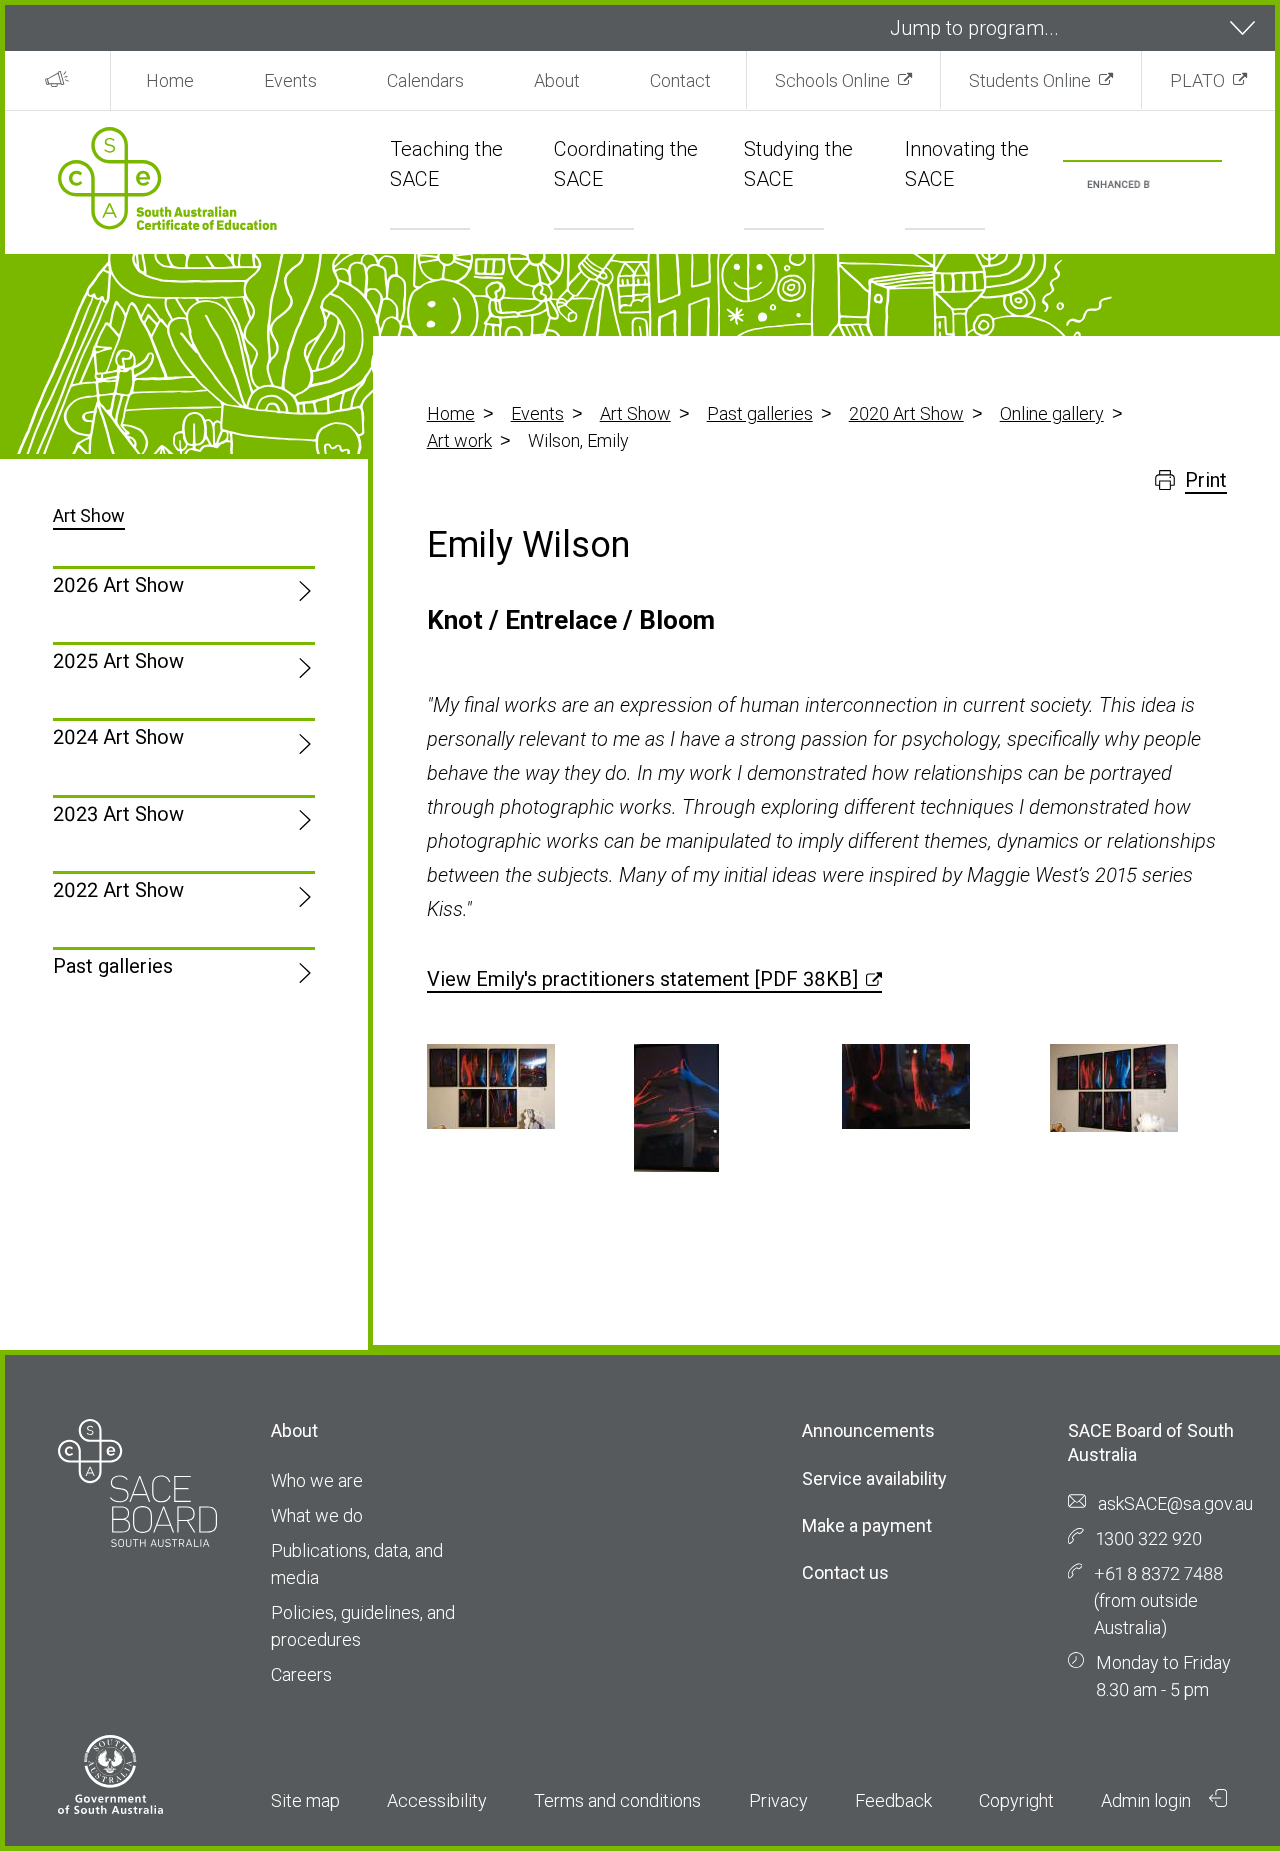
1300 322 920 (1149, 1538)
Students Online (1030, 80)
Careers (301, 1674)
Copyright (1016, 1800)
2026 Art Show (118, 585)
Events (290, 80)
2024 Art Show (118, 737)
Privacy (778, 1800)
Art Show (635, 413)
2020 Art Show (906, 413)
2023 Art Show (118, 814)
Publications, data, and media (357, 1564)
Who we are (317, 1480)
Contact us (845, 1572)
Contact (680, 80)
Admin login (1148, 1800)
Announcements (868, 1430)
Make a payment (867, 1525)
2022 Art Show (118, 890)
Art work (459, 440)
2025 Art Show (118, 661)
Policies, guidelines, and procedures (363, 1626)
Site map (305, 1800)
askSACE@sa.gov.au (1175, 1503)
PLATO (1197, 80)
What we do (317, 1515)
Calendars (425, 80)
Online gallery (1052, 413)
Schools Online (832, 80)
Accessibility (437, 1800)
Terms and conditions (617, 1800)
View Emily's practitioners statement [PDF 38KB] (642, 979)
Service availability (874, 1478)
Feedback (893, 1800)
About (557, 80)
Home (170, 80)
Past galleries (760, 413)
